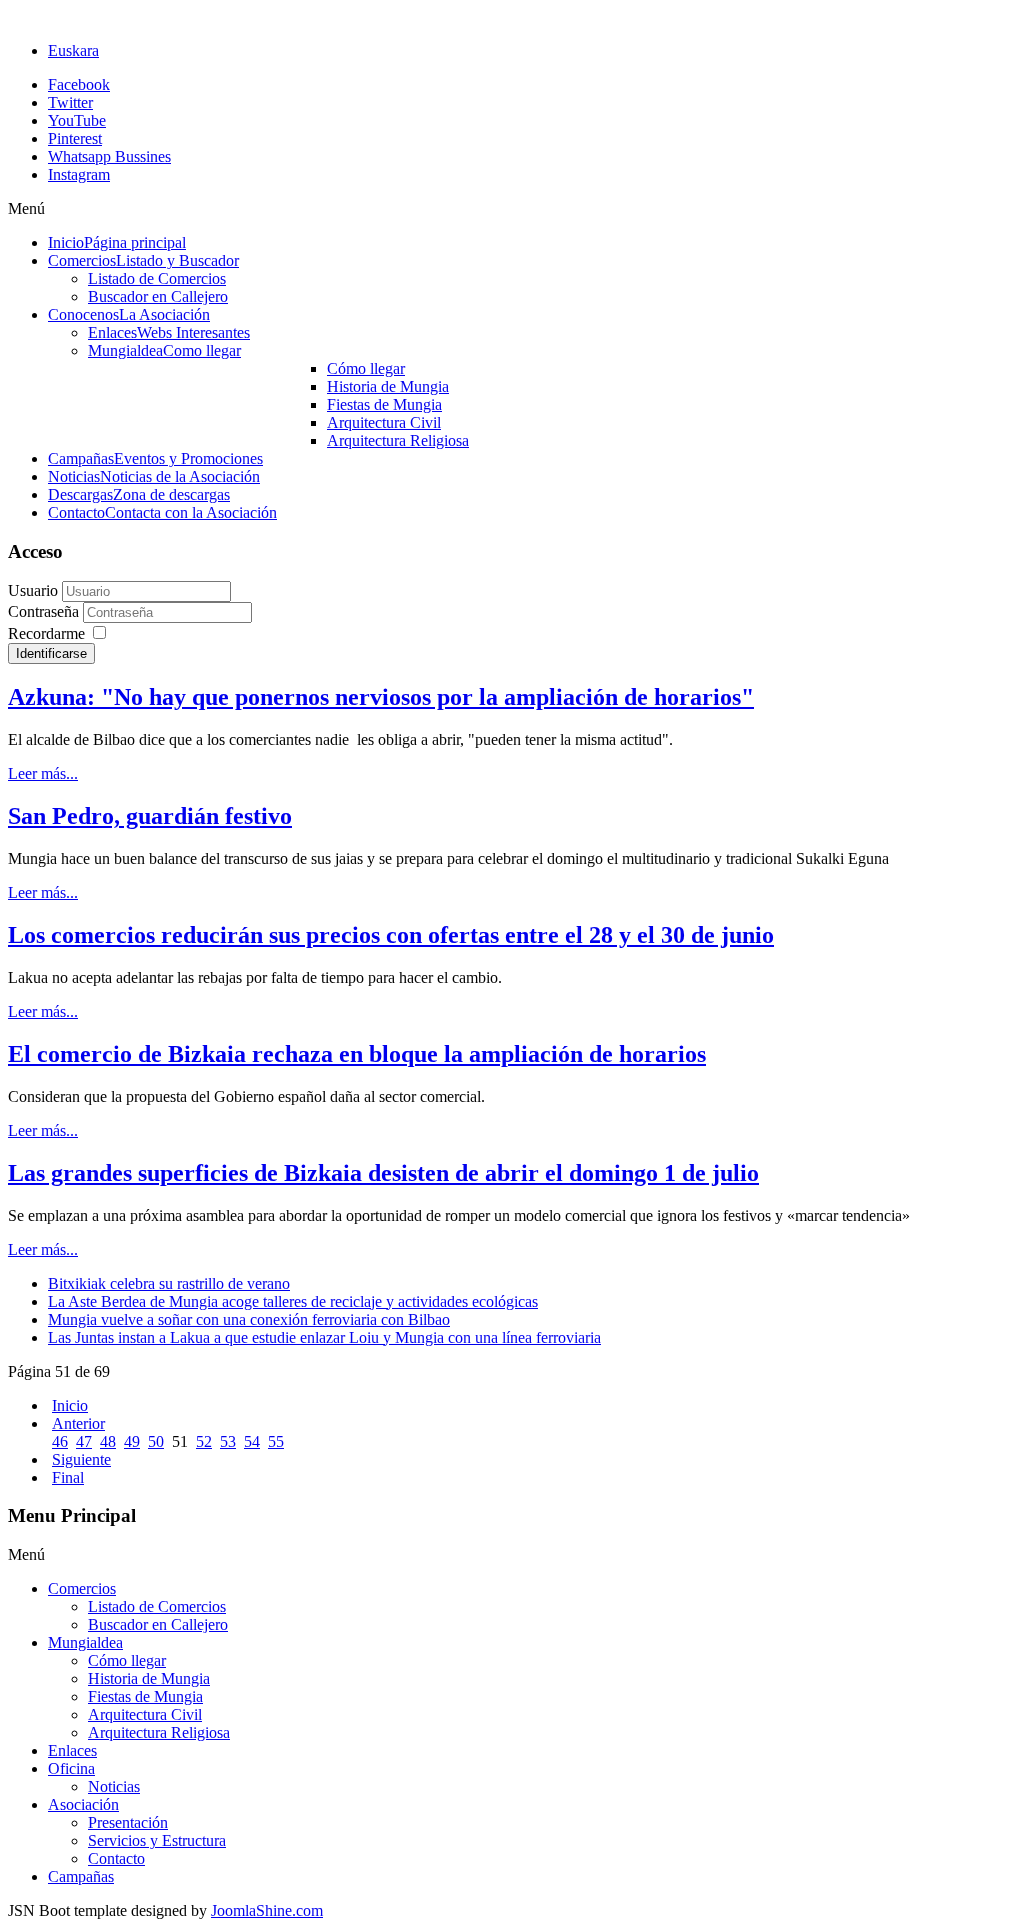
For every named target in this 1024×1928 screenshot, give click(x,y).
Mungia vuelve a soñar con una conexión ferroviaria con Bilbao (249, 1319)
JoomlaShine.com (267, 1910)
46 (60, 1441)
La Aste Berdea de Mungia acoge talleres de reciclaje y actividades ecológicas (293, 1301)
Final (68, 1477)
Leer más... (43, 773)
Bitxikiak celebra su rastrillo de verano (169, 1283)
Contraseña (45, 611)
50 (156, 1441)
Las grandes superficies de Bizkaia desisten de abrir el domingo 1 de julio (383, 1173)
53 (228, 1441)
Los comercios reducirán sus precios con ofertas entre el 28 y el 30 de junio (391, 935)
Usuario (33, 590)
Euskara (73, 50)
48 (108, 1441)
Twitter (70, 102)
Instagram (79, 174)
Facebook (79, 84)
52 (204, 1441)
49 (132, 1441)
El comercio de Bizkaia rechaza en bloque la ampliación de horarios (357, 1054)
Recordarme (46, 633)
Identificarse (51, 653)
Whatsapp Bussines (109, 156)
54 (252, 1441)
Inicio (70, 1405)
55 (276, 1441)
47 (84, 1441)
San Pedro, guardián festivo (150, 816)
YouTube (77, 120)
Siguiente (81, 1459)
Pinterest (75, 138)
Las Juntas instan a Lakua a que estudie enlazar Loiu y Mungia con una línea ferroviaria (324, 1337)
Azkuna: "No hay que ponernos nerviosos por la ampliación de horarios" (381, 697)
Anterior (78, 1423)
